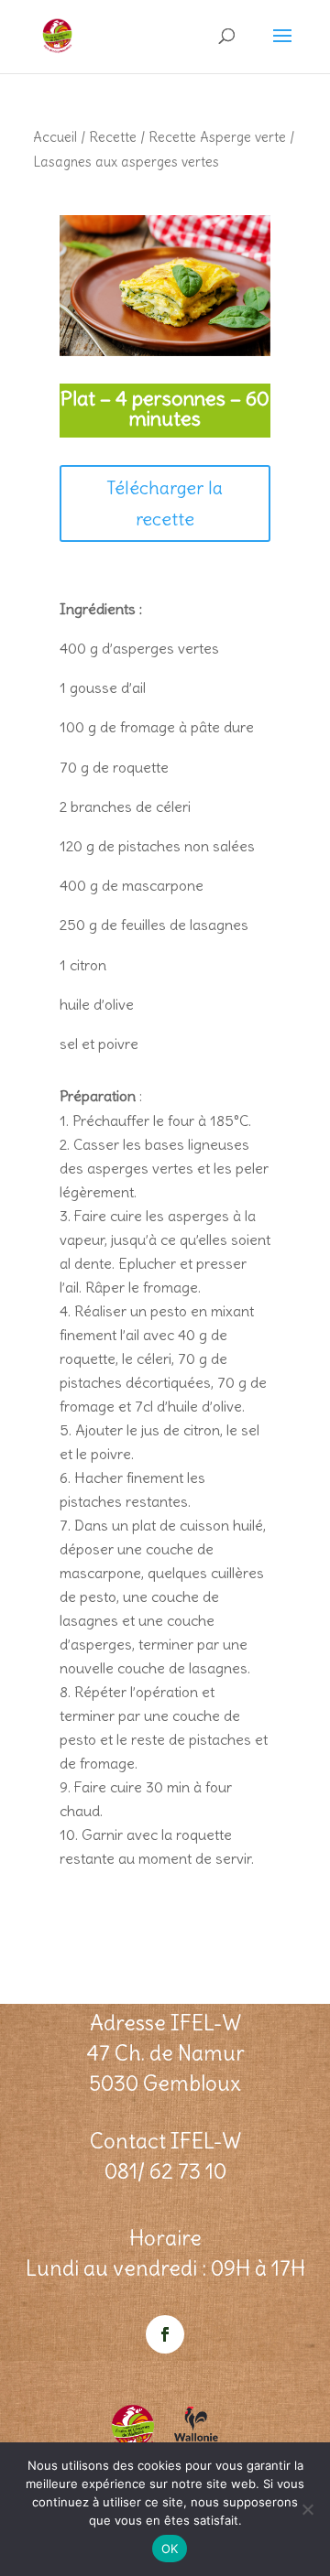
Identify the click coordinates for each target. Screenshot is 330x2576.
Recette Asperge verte (217, 137)
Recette (113, 137)
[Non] (307, 2509)
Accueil (55, 137)
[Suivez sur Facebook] (165, 2334)
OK (170, 2549)
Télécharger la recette (165, 503)
